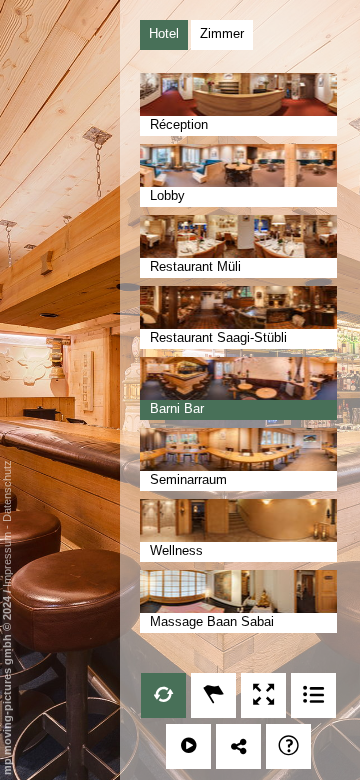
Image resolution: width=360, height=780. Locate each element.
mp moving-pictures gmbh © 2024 (7, 684)
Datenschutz (7, 491)
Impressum (7, 559)
